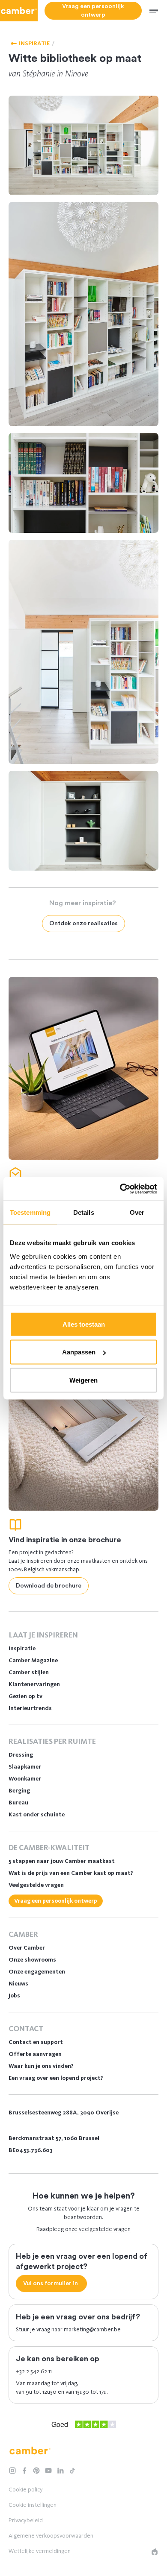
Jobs (14, 1996)
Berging (19, 1791)
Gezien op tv (25, 1696)
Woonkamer (25, 1779)
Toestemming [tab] (30, 1212)
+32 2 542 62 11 (34, 2371)
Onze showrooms (32, 1960)
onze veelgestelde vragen (98, 2229)
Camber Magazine (33, 1660)
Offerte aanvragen (35, 2054)
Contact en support (36, 2042)
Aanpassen (79, 1352)
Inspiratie (22, 1648)
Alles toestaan (84, 1324)
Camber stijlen (29, 1672)
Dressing (21, 1755)
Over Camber (27, 1948)
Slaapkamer (25, 1767)
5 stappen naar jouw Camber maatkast (62, 1861)
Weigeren (83, 1380)
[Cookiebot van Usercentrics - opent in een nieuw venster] (120, 1189)
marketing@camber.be (92, 2329)
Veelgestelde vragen (36, 1885)
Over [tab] (137, 1212)
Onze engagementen (37, 1972)
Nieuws (18, 1984)
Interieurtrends (30, 1708)
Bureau (18, 1803)
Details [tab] (84, 1212)
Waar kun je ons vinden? (41, 2066)
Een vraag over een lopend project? (56, 2078)
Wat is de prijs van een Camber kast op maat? (71, 1873)
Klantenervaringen (34, 1684)
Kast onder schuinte (37, 1814)
